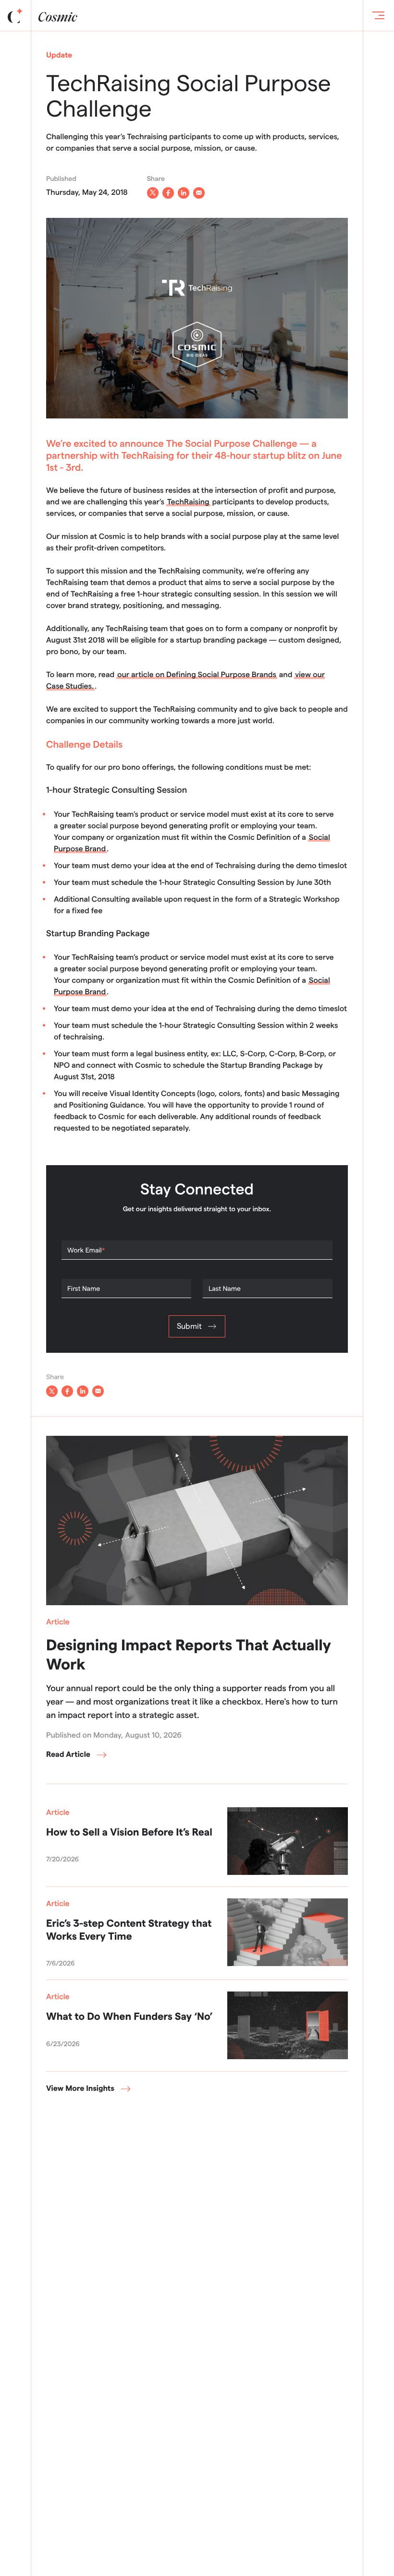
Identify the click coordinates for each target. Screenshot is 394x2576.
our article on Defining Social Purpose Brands (197, 675)
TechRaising (188, 502)
